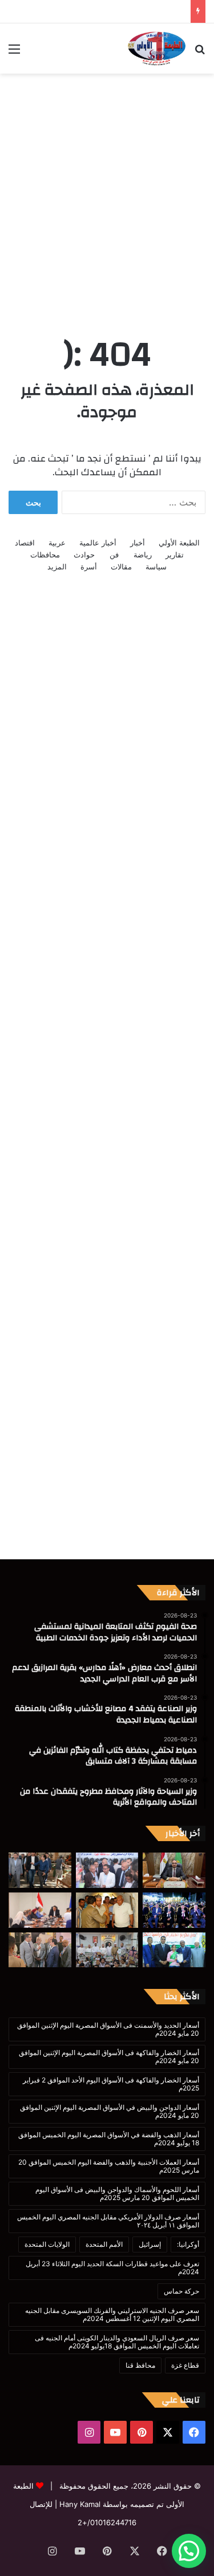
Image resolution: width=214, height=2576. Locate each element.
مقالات (121, 567)
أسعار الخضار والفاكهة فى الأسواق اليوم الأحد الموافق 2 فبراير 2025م (111, 2084)
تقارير (175, 555)
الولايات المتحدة (47, 2244)
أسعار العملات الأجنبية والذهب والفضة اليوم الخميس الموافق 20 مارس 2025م (109, 2166)
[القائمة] (14, 53)
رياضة (143, 555)
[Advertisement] (107, 192)
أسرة (89, 567)
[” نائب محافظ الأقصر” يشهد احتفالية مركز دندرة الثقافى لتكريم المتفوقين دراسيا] (174, 1950)
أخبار (138, 543)
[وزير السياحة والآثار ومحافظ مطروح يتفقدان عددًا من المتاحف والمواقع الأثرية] (107, 1910)
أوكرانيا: (188, 2244)
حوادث (84, 555)
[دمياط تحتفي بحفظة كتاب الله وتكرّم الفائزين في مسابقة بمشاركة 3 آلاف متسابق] (174, 1910)
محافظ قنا (140, 2365)
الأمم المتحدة (104, 2244)
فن (114, 555)
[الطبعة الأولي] (157, 48)
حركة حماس (181, 2291)
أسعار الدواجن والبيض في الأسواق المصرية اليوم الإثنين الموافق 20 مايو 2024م (110, 2111)
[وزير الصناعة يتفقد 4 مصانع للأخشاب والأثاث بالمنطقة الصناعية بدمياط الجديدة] (40, 1870)
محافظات (45, 555)
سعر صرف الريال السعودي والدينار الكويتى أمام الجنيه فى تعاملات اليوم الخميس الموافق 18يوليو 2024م (117, 2342)
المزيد (57, 567)
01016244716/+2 (107, 2522)
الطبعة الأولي (179, 543)
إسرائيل (150, 2244)
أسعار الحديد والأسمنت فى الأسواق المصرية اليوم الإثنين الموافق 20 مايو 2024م (108, 2029)
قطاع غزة (185, 2365)
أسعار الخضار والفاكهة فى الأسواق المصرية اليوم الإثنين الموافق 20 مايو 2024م (109, 2057)
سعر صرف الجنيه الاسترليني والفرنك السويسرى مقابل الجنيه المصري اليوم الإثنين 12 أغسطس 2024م (112, 2314)
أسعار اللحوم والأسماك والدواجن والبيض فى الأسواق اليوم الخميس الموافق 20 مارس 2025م (117, 2193)
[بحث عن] (200, 53)
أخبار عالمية (98, 543)
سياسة (156, 567)
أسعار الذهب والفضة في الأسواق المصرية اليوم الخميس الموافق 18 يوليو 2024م (109, 2139)
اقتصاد (25, 543)
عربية (57, 543)
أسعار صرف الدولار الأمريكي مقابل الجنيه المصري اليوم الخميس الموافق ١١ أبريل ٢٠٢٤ (108, 2221)
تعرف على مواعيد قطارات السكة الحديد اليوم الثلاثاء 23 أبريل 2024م (112, 2268)
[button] (189, 2551)
